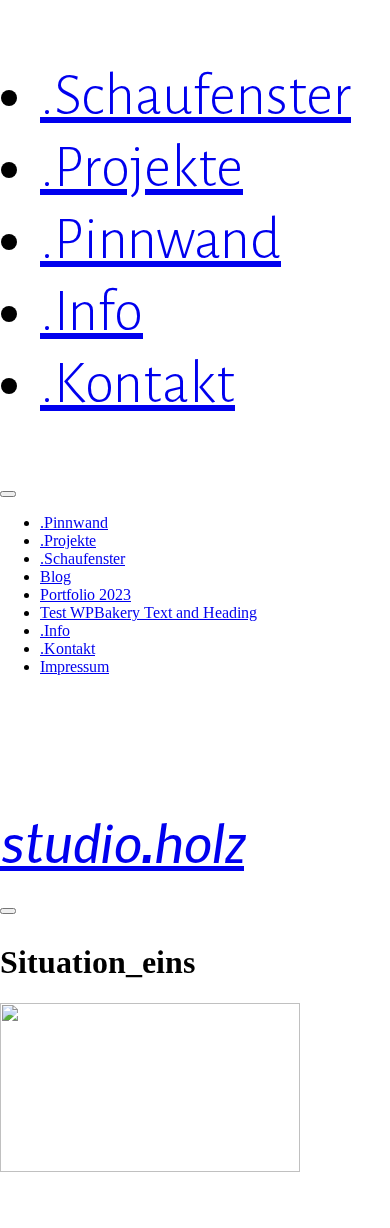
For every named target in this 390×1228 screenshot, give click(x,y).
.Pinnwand (74, 522)
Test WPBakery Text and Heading (148, 612)
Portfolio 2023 (85, 594)
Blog (55, 576)
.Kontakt (67, 648)
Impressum (74, 666)
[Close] (8, 494)
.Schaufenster (82, 558)
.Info (55, 630)
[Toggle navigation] (8, 911)
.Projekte (68, 540)
